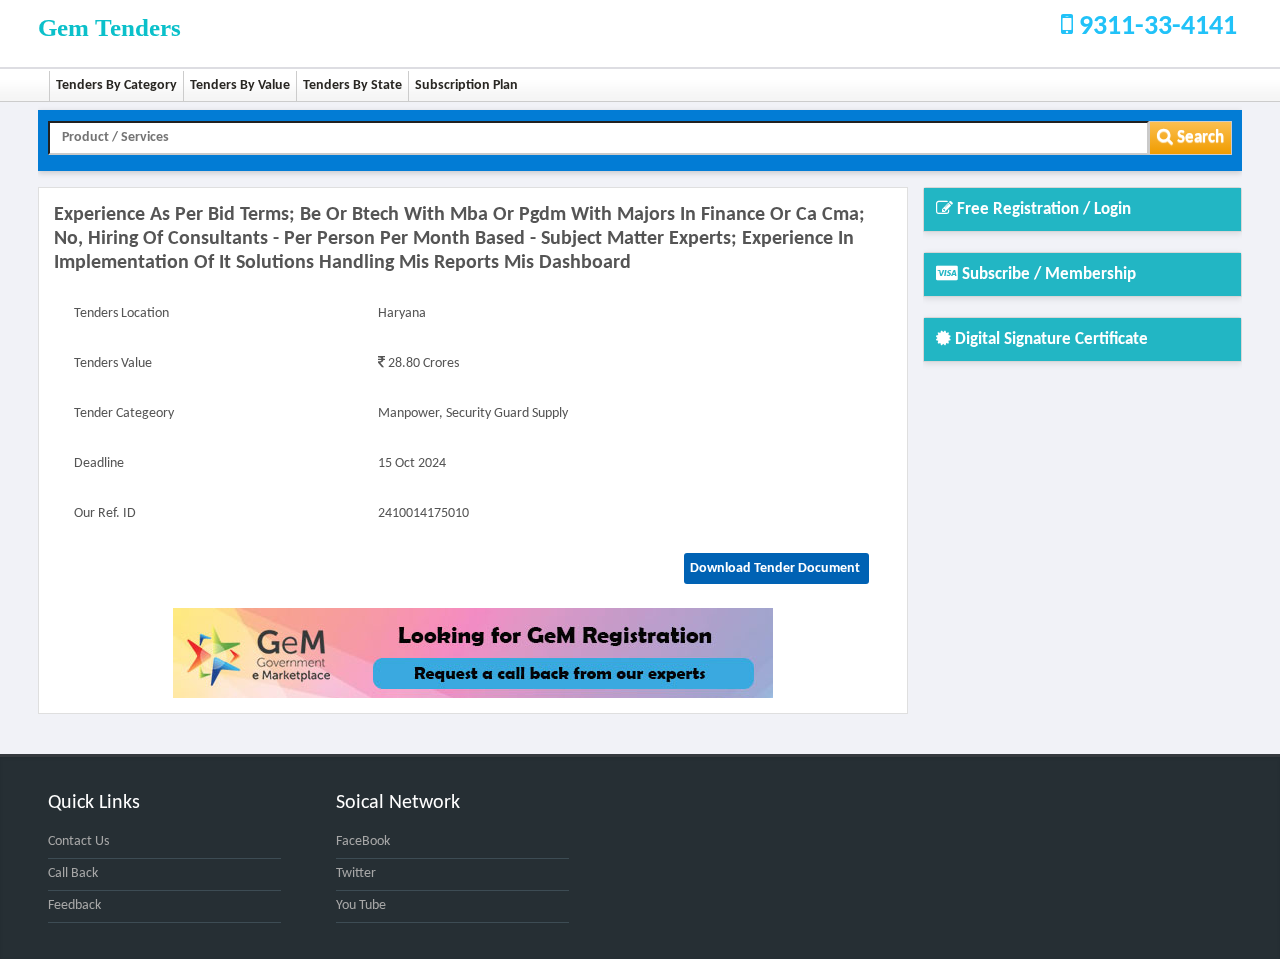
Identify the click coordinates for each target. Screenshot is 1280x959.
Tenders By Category (116, 85)
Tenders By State (352, 85)
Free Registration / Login (1042, 209)
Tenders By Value (240, 85)
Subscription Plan (466, 85)
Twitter (356, 873)
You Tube (361, 905)
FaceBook (363, 841)
